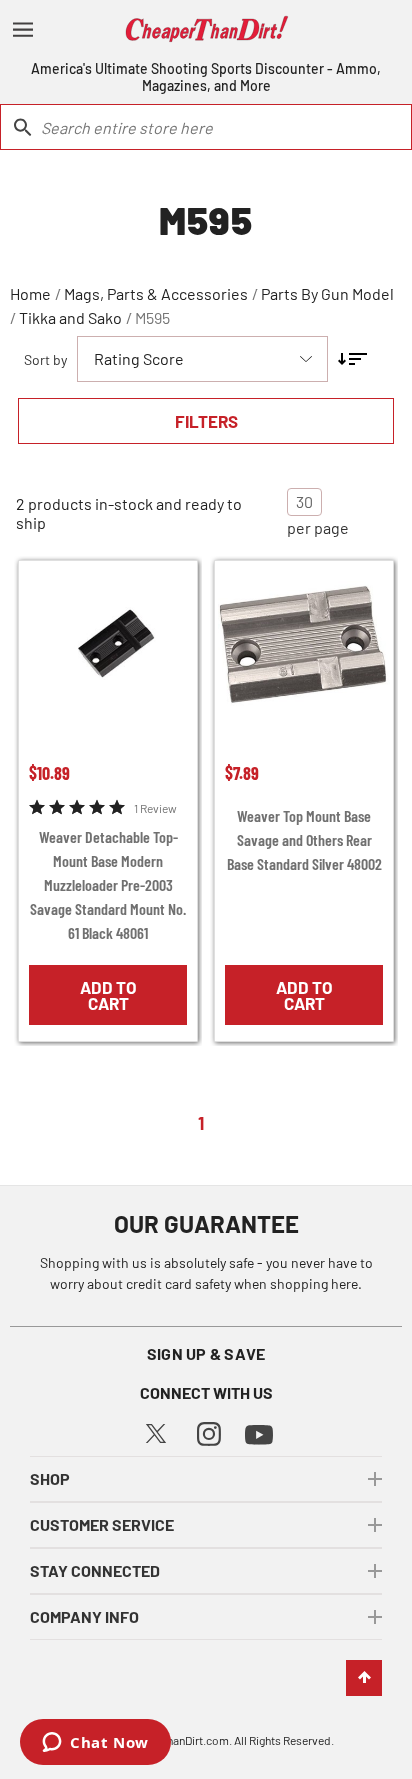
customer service (102, 1524)
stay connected (95, 1570)
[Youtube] (259, 1432)
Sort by (45, 359)
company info (84, 1616)
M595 (152, 317)
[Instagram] (209, 1431)
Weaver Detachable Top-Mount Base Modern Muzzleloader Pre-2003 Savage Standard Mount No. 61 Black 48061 (108, 884)
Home (30, 293)
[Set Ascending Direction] (352, 359)
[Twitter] (156, 1431)
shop (50, 1478)
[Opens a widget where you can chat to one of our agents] (95, 1744)
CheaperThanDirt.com (173, 1740)
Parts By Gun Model (327, 293)
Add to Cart (108, 995)
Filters (206, 421)
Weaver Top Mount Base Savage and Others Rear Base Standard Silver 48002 (304, 839)
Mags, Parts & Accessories (156, 293)
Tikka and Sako (70, 317)
